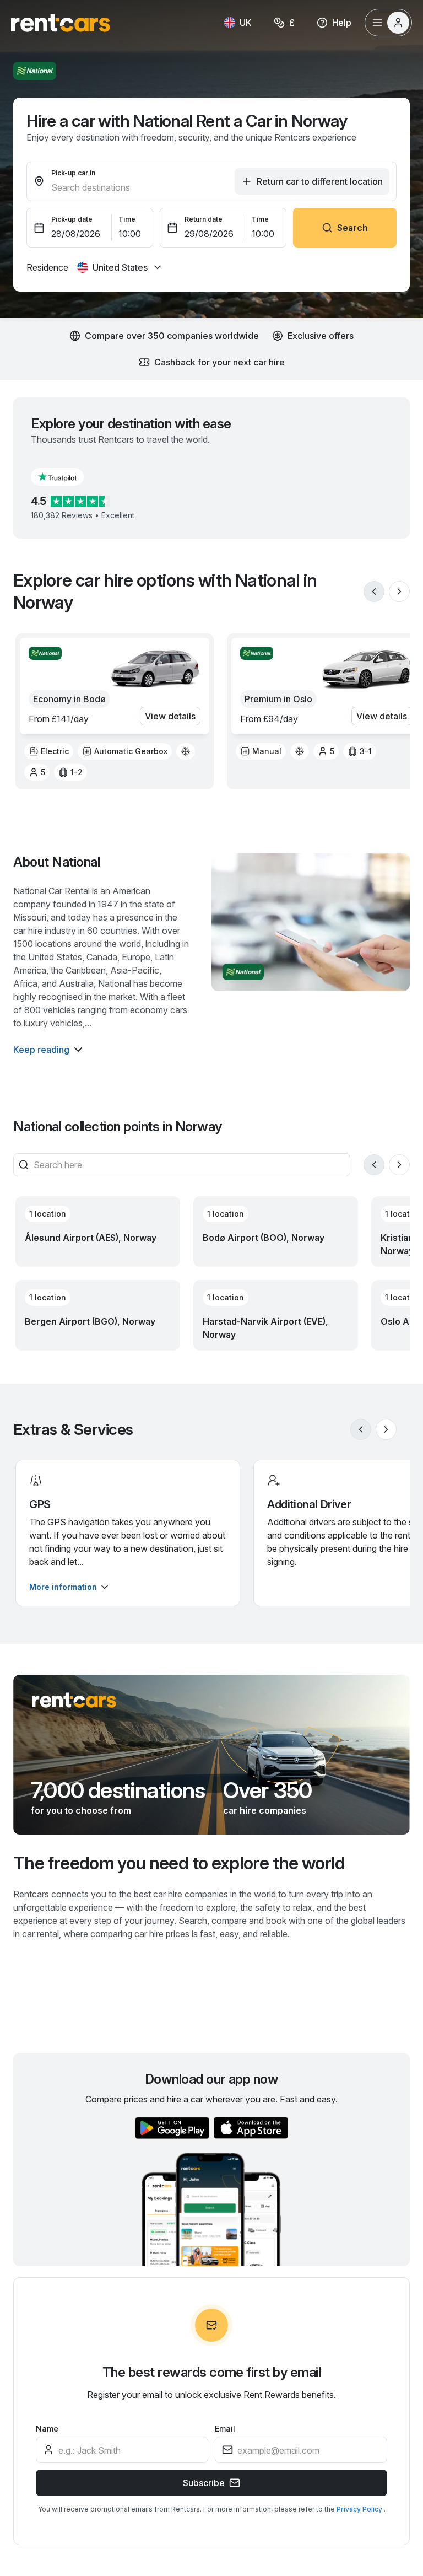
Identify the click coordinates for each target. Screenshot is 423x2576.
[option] (49, 751)
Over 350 (268, 1790)
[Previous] (374, 591)
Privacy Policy (360, 2509)
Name (47, 2429)
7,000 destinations (118, 1790)
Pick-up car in (73, 173)
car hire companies (265, 1810)
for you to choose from (81, 1810)
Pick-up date (72, 219)
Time (127, 219)
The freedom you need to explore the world (179, 1863)
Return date (204, 219)
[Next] (399, 591)
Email (225, 2429)
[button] (66, 477)
